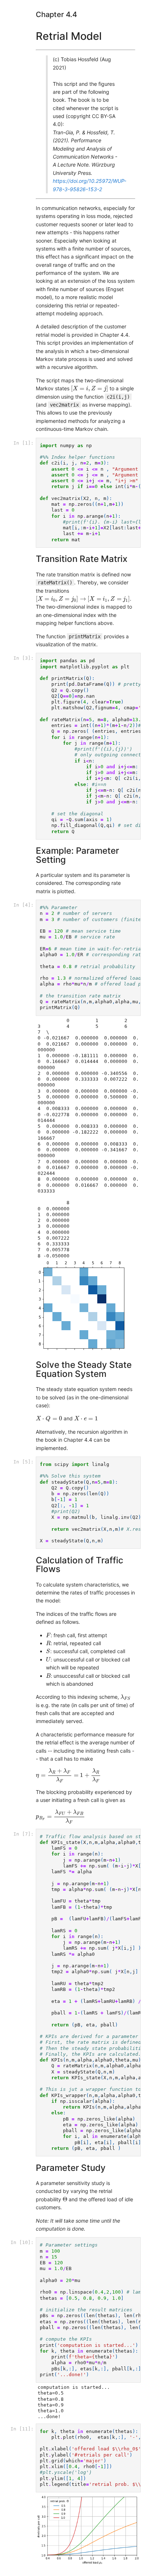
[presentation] (90, 389)
